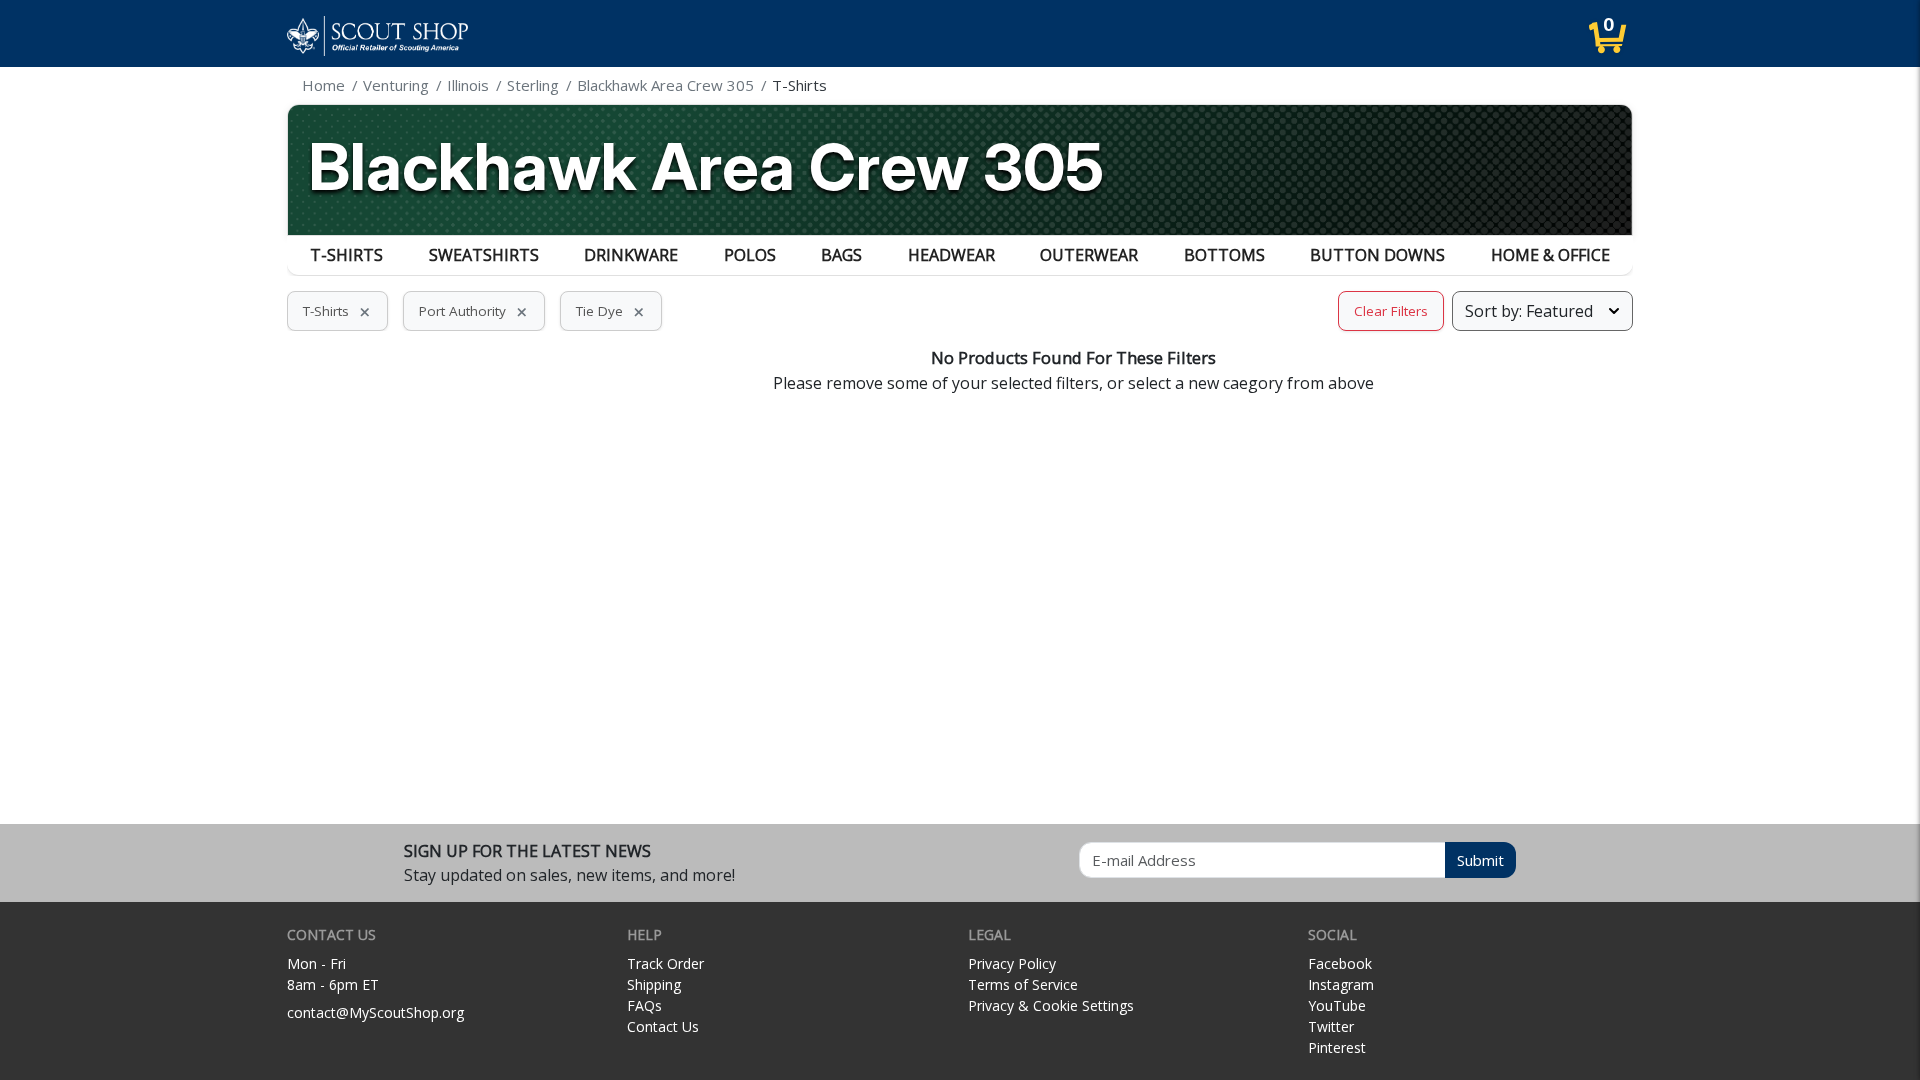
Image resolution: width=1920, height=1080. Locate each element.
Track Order (665, 963)
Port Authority (474, 311)
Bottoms (1224, 255)
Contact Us (663, 1026)
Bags (841, 255)
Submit (1480, 860)
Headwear (951, 255)
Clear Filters (1391, 311)
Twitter (1331, 1026)
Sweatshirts (484, 255)
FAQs (644, 1005)
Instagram (1341, 984)
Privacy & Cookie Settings (1051, 1005)
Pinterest (1337, 1047)
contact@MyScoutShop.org (375, 1012)
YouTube (1337, 1005)
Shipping (654, 984)
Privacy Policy (1012, 963)
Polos (750, 255)
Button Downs (1377, 255)
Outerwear (1089, 255)
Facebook (1340, 963)
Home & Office (1550, 255)
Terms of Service (1023, 984)
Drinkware (631, 255)
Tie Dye (611, 311)
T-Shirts (346, 255)
